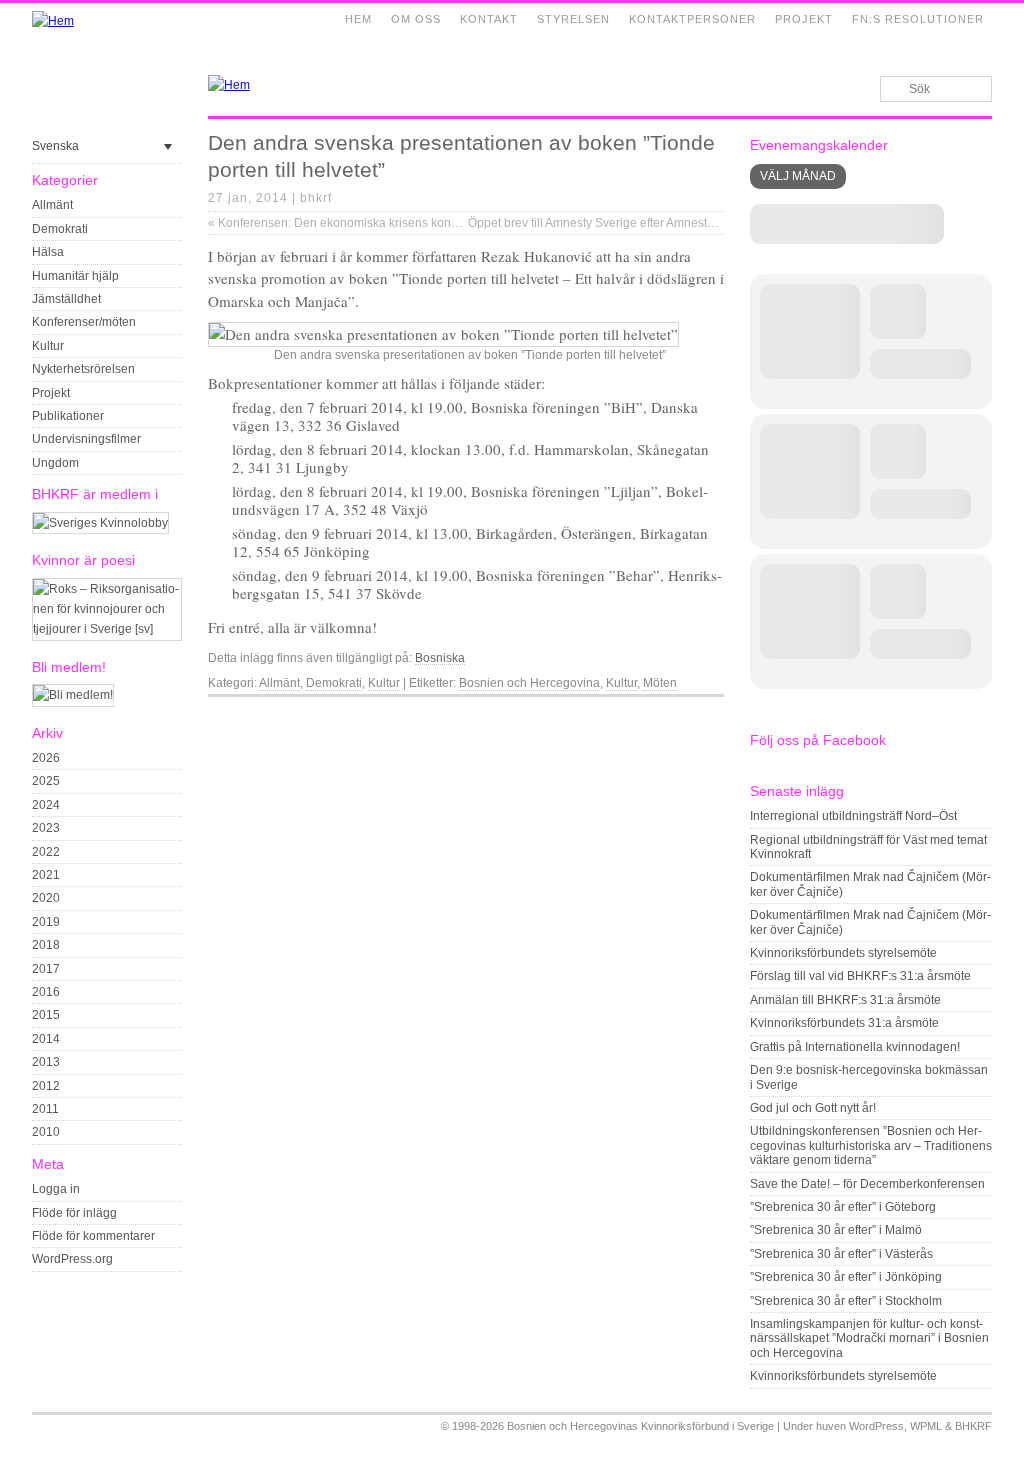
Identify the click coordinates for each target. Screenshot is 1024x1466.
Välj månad (798, 176)
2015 (46, 1015)
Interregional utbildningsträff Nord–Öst (853, 816)
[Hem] (53, 21)
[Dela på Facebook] (668, 713)
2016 (46, 992)
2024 (46, 805)
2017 (46, 969)
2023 (46, 828)
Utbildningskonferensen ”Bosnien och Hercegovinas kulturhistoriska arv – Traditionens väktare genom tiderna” (871, 1145)
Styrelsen (573, 19)
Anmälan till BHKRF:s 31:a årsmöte (845, 1000)
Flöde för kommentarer (93, 1236)
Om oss (416, 19)
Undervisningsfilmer (86, 439)
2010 (46, 1132)
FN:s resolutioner (918, 19)
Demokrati (60, 229)
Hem (358, 19)
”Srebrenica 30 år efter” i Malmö (836, 1230)
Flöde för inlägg (74, 1213)
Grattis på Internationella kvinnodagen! (855, 1047)
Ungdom (55, 463)
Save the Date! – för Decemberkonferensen (867, 1184)
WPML (926, 1426)
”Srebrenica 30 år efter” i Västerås (841, 1254)
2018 (46, 945)
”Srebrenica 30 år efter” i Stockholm (846, 1301)
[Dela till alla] (714, 713)
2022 (46, 852)
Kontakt (489, 19)
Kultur (48, 346)
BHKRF (973, 1426)
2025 (46, 781)
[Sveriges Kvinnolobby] (100, 523)
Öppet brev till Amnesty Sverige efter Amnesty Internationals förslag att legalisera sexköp (711, 223)
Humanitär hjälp (75, 276)
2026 (46, 758)
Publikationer (68, 416)
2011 (45, 1109)
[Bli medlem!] (73, 695)
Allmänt (52, 205)
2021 (46, 875)
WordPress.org (72, 1259)
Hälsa (48, 252)
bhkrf (316, 198)
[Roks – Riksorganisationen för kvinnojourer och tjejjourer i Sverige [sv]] (107, 629)
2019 (46, 922)
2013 (46, 1062)
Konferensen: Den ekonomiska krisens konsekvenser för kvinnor (387, 223)
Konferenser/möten (84, 322)
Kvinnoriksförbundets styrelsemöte (843, 953)
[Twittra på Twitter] (691, 713)
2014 (46, 1039)
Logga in (56, 1189)
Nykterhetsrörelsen (83, 369)
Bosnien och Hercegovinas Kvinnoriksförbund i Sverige (640, 1426)
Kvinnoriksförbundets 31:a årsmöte (844, 1023)
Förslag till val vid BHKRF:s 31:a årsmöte (860, 976)
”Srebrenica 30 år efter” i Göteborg (843, 1207)
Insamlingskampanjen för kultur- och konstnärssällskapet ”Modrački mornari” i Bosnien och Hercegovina (869, 1338)
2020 (46, 898)
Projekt (804, 19)
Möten (660, 683)
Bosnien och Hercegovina (529, 683)
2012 (46, 1086)
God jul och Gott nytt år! (813, 1108)
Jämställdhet (66, 299)
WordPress (876, 1426)
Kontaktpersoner (692, 19)
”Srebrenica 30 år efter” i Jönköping (846, 1277)
